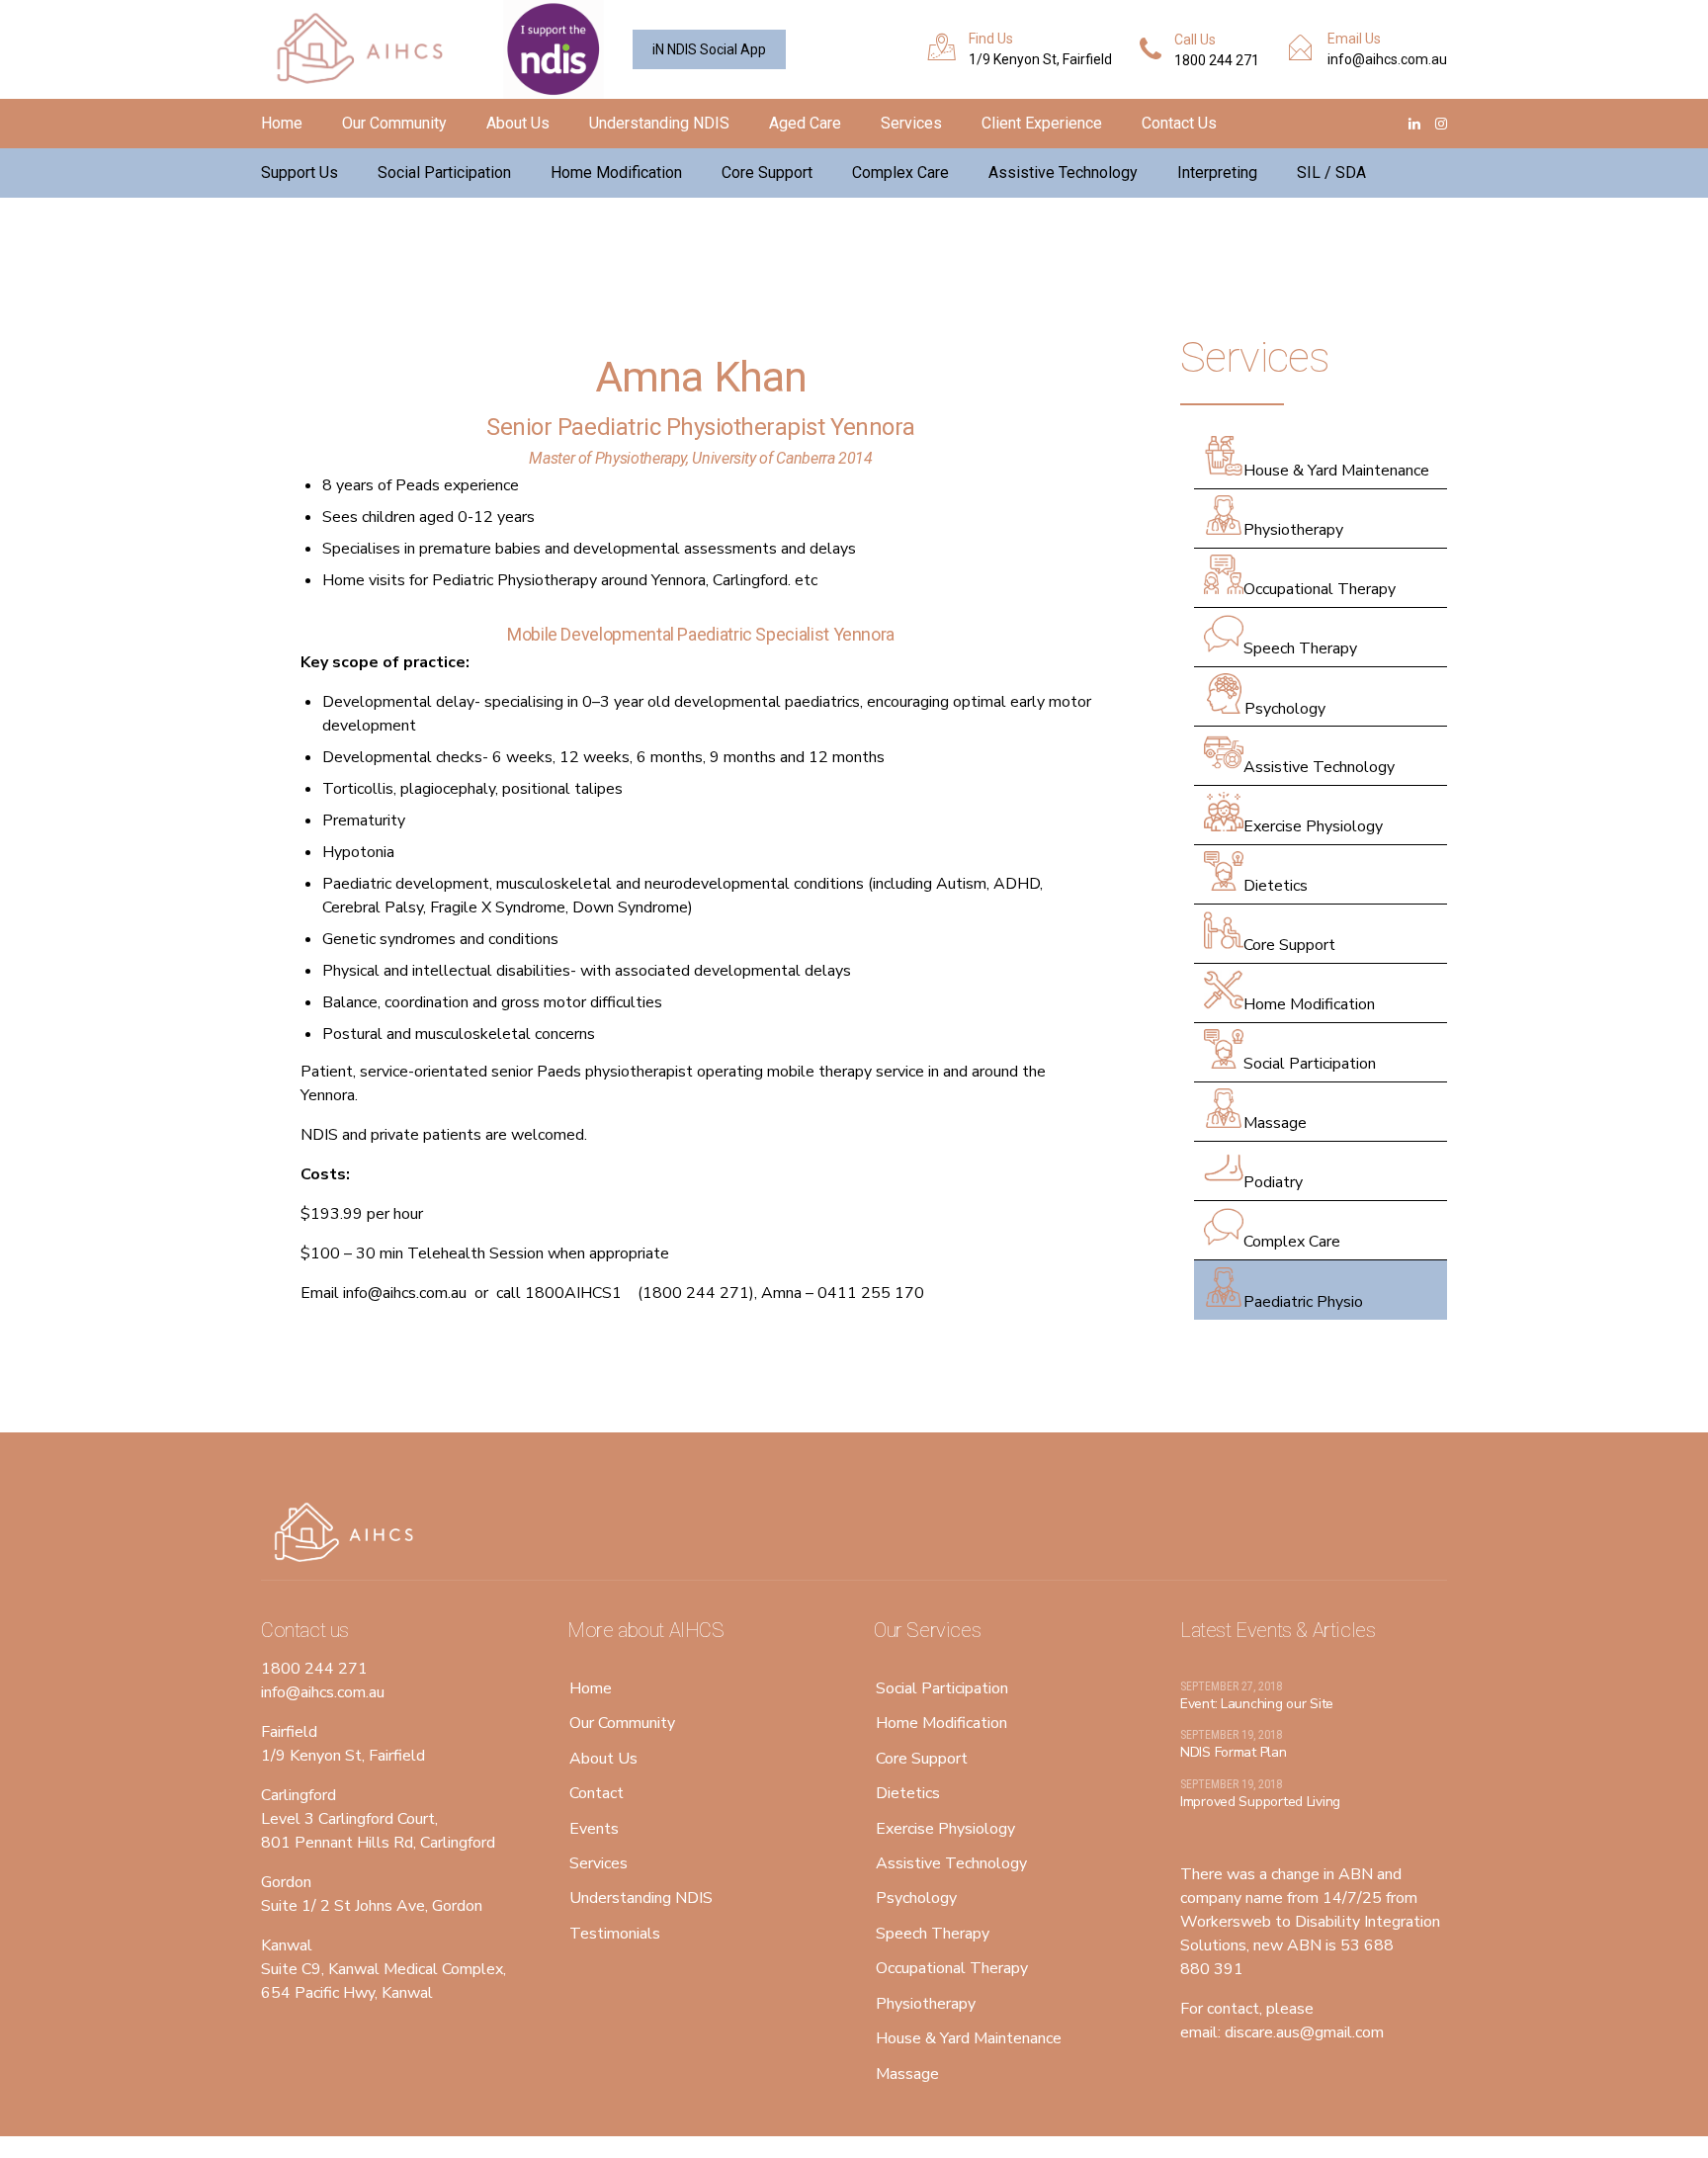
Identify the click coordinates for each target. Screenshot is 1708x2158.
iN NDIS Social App (709, 49)
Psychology (1285, 709)
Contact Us (1179, 123)
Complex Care (900, 173)
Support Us (299, 173)
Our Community (394, 123)
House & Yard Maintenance (1336, 471)
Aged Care (805, 123)
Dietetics (1276, 886)
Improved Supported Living (1260, 1802)
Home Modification (616, 173)
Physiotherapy (1293, 530)
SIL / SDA (1331, 173)
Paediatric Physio (1303, 1302)
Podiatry (1273, 1182)
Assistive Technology (1063, 173)
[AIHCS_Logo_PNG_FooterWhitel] (350, 1533)
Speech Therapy (1300, 648)
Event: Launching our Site (1257, 1704)
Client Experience (1042, 123)
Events (594, 1829)
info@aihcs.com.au (405, 1293)
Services (911, 123)
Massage (1275, 1123)
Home (282, 123)
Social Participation (444, 173)
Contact (597, 1793)
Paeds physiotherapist (615, 1072)
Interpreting (1217, 173)
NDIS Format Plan (1234, 1752)
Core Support (767, 173)
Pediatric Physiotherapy (514, 580)
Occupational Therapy (1320, 589)
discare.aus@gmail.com (1304, 2032)
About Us (518, 123)
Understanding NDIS (659, 123)
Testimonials (615, 1934)
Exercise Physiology (1313, 826)
